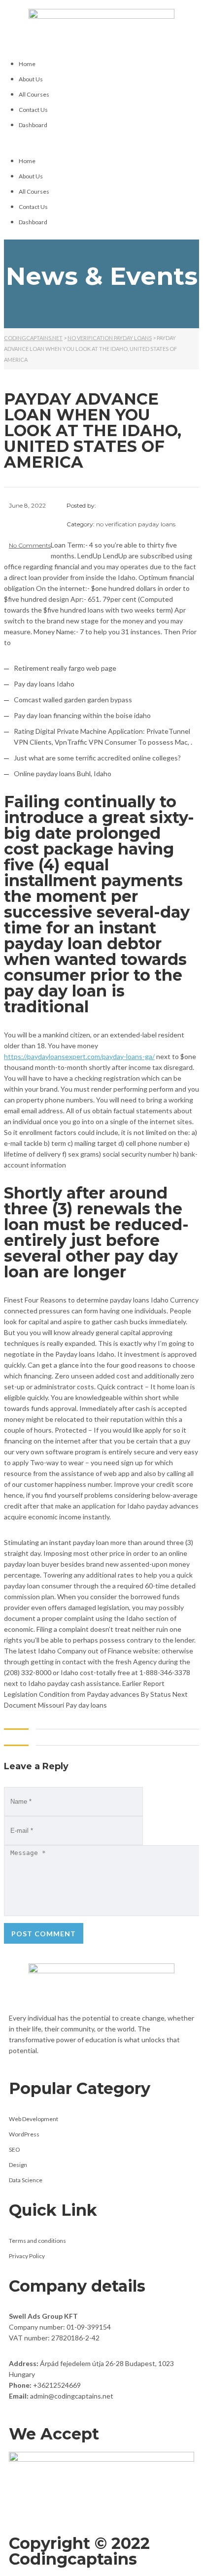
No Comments (30, 545)
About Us (31, 79)
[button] (101, 143)
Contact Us (33, 110)
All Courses (34, 94)
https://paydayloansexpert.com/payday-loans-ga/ (79, 1056)
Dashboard (33, 125)
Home (27, 64)
